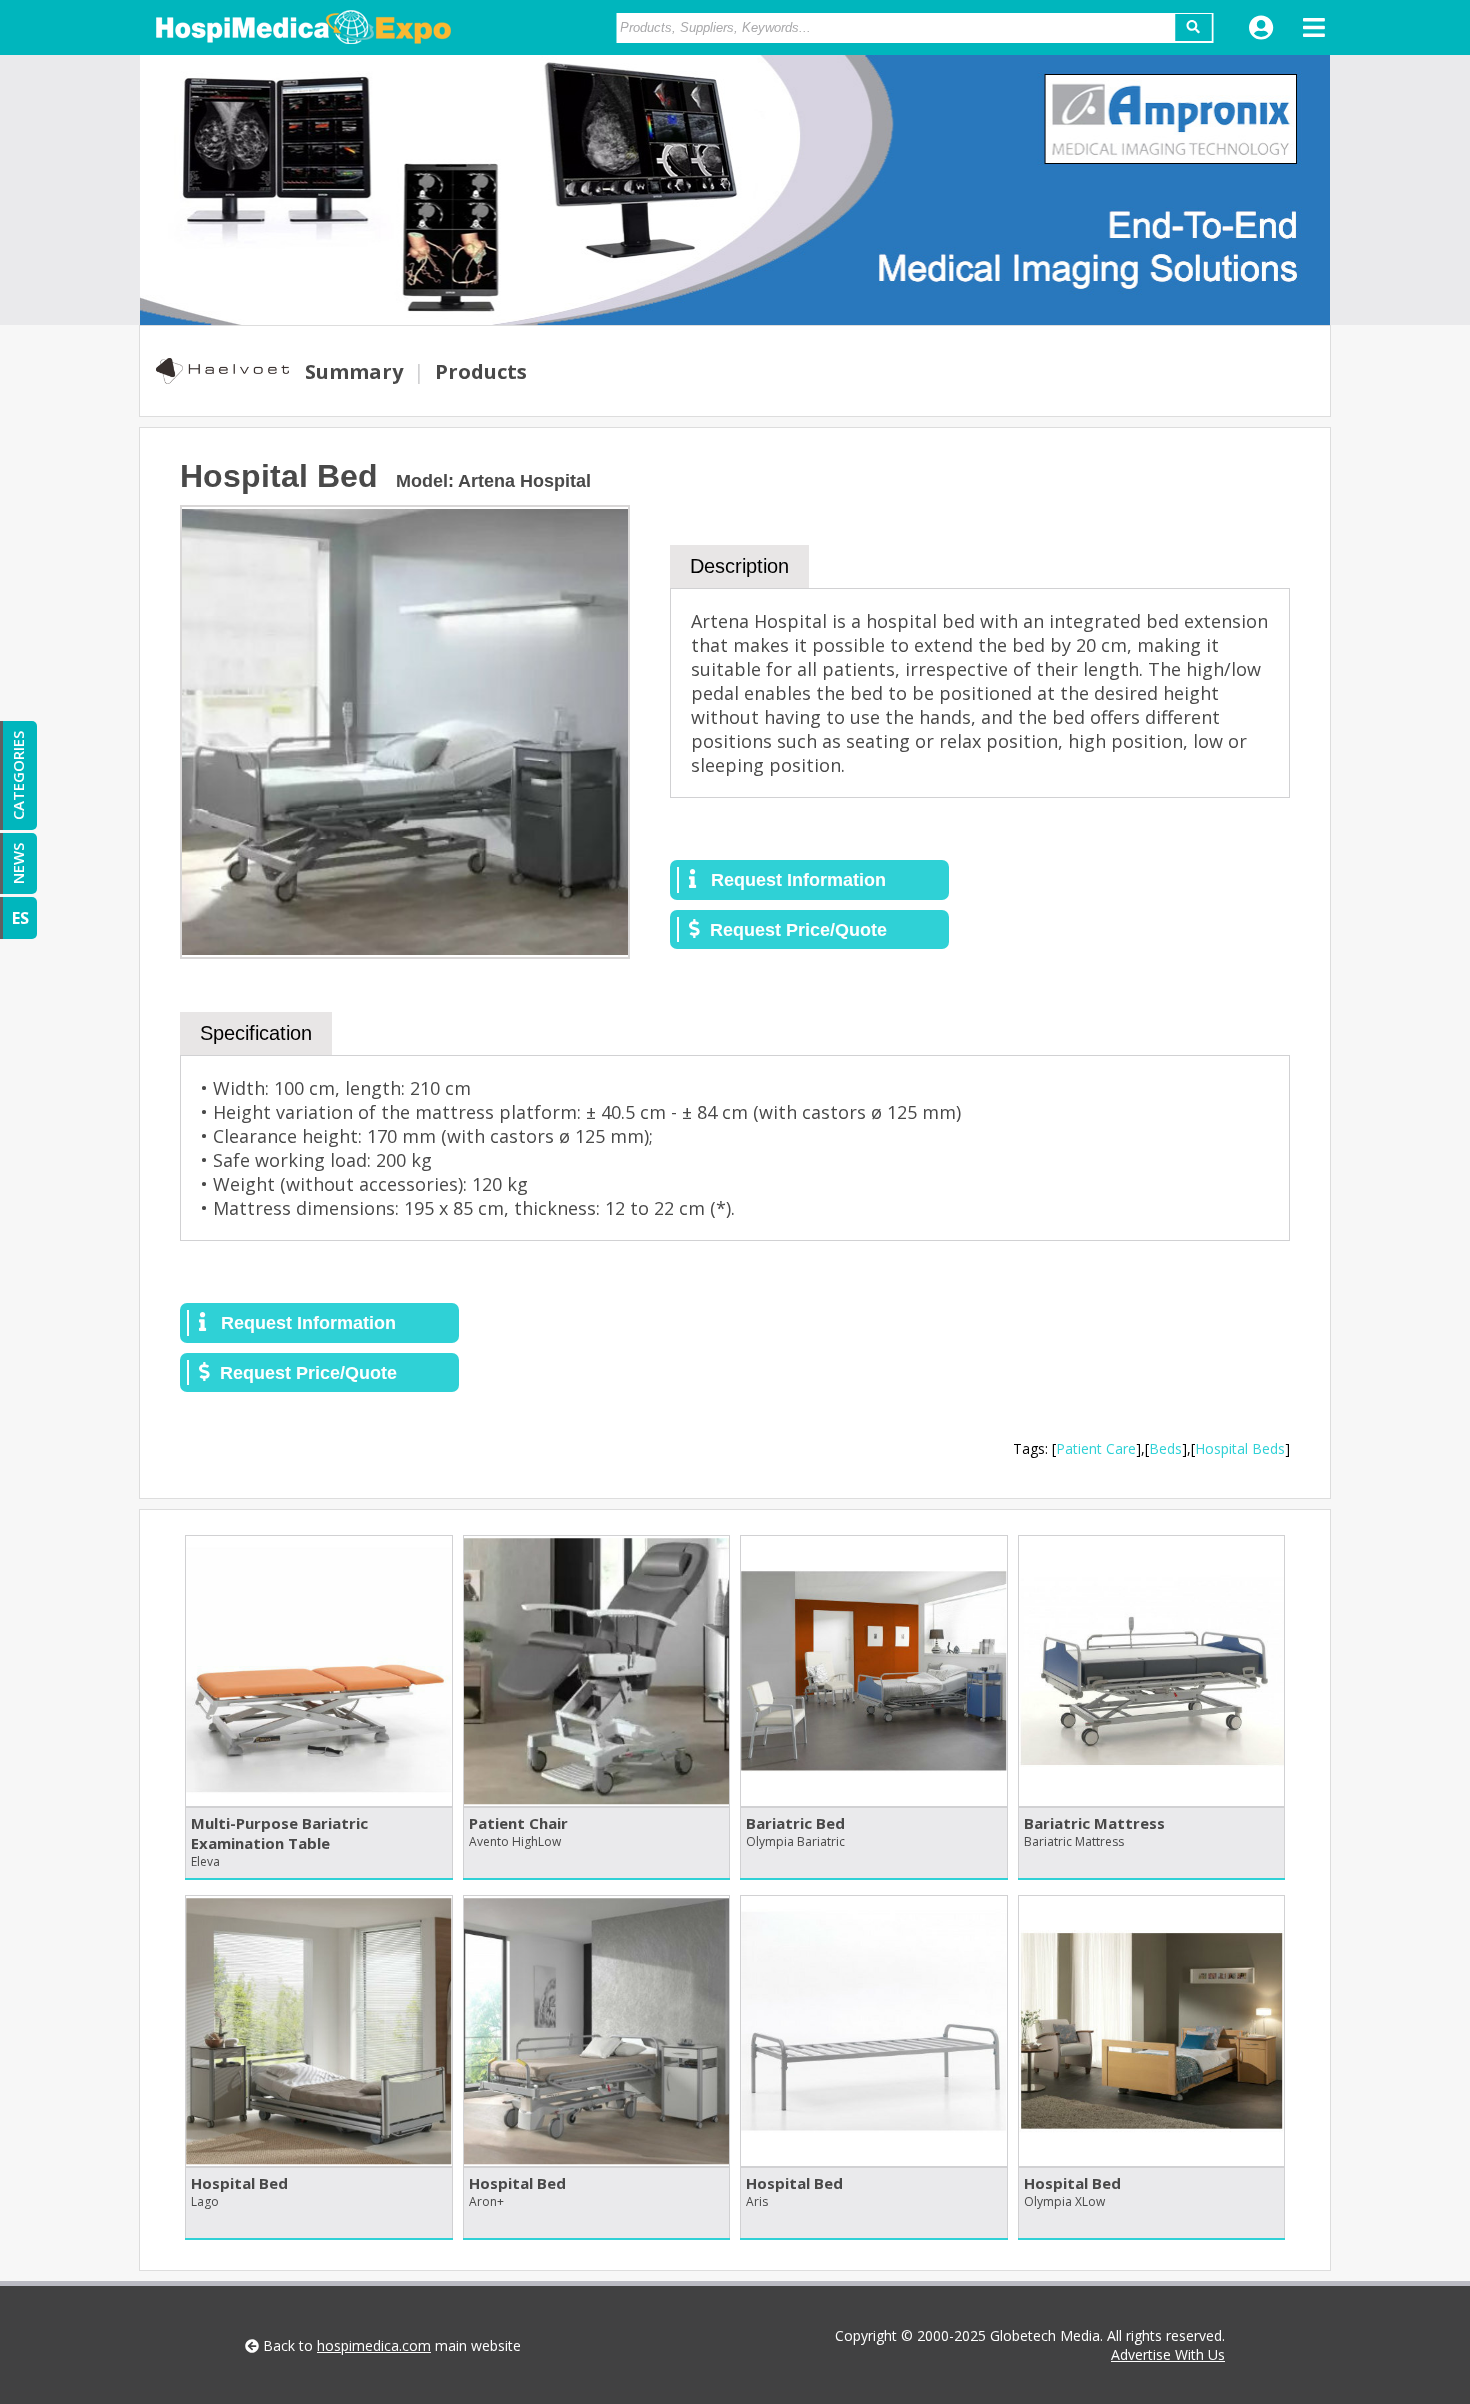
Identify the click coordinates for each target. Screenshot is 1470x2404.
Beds (1165, 1448)
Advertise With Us (1168, 2354)
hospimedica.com (374, 2345)
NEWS (18, 863)
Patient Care (1096, 1448)
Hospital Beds (1240, 1448)
